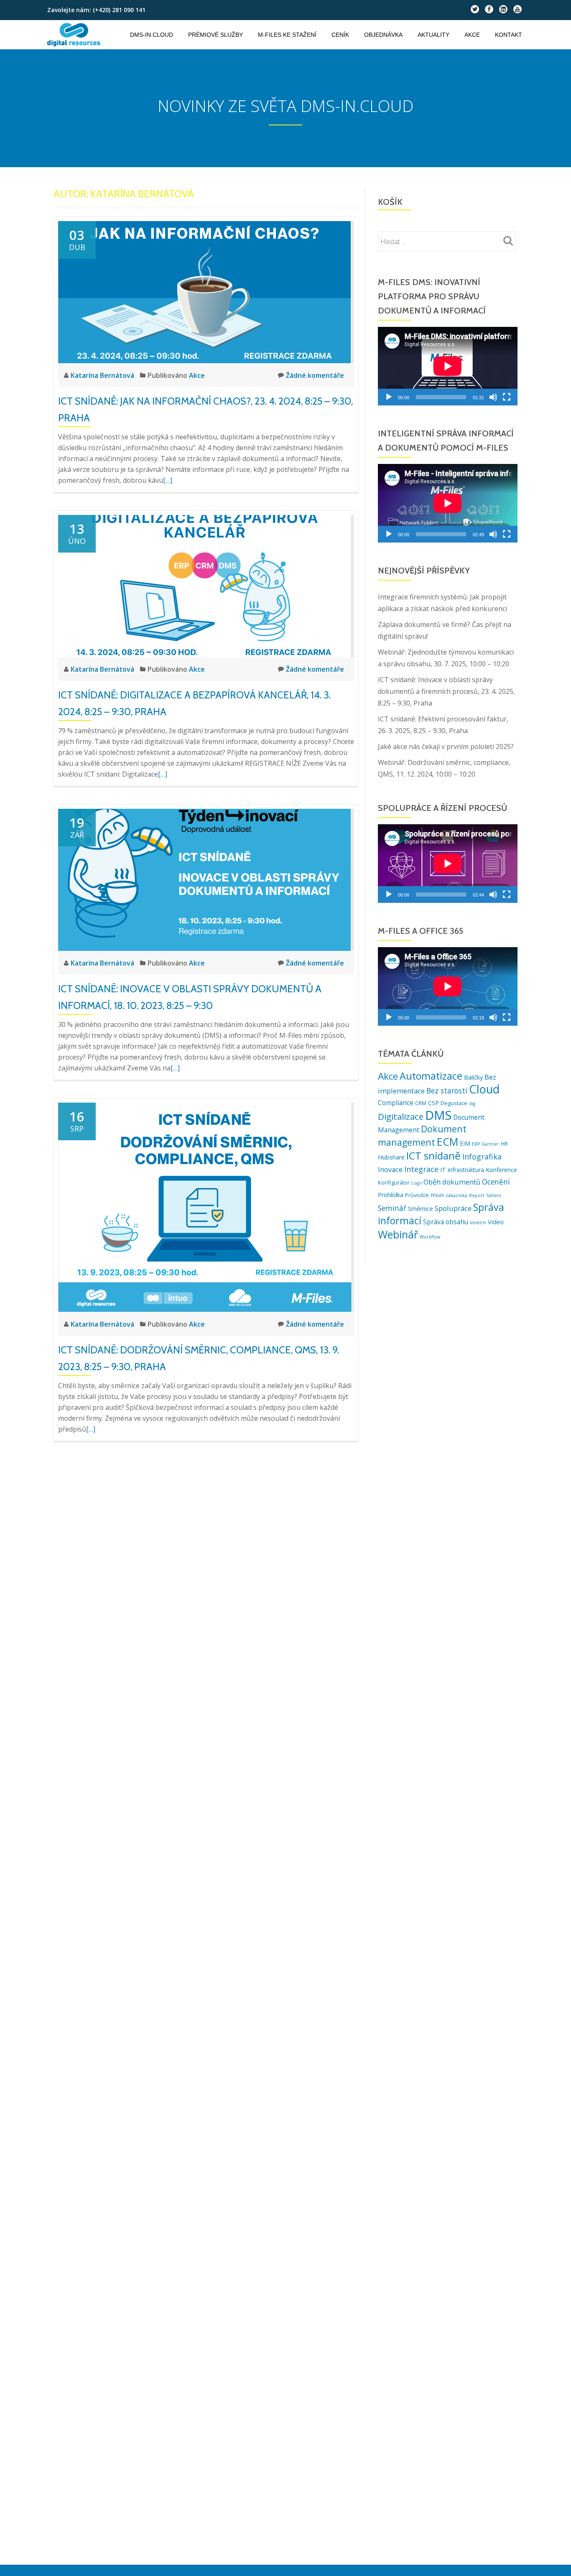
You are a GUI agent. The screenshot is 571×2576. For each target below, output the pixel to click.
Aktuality (433, 35)
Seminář (392, 1208)
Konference (501, 1170)
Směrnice (421, 1209)
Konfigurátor (394, 1182)
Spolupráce (453, 1208)
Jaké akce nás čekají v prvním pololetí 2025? (446, 747)
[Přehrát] (389, 397)
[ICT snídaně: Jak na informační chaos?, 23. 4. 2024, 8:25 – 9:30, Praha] (204, 291)
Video (496, 1222)
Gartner (490, 1144)
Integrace (421, 1169)
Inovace (390, 1169)
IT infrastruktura (462, 1170)
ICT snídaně (433, 1156)
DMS (438, 1115)
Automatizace (431, 1076)
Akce (472, 35)
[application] (448, 366)
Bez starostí (447, 1091)
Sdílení (494, 1195)
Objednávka (383, 35)
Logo (417, 1183)
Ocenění (496, 1182)
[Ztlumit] (493, 397)
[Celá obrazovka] (507, 397)
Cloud (484, 1089)
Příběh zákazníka (449, 1195)
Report (477, 1195)
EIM (465, 1143)
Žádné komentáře (315, 375)
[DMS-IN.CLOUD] (75, 35)
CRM (421, 1103)
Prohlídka (391, 1195)
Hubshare (391, 1157)
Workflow (430, 1237)
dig (472, 1103)
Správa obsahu (446, 1222)
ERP (476, 1144)
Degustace (454, 1103)
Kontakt (509, 35)
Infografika (482, 1157)
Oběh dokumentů (452, 1182)
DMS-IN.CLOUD (152, 35)
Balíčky (473, 1077)
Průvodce (417, 1195)
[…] (168, 480)
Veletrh (478, 1223)
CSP (433, 1103)
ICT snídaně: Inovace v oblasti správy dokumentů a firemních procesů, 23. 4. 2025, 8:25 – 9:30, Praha (446, 691)
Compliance (396, 1103)
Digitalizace (401, 1116)
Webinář (398, 1234)
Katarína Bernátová (103, 375)
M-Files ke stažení (287, 35)
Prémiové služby (215, 35)
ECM (447, 1141)
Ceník (340, 35)
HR (504, 1144)
